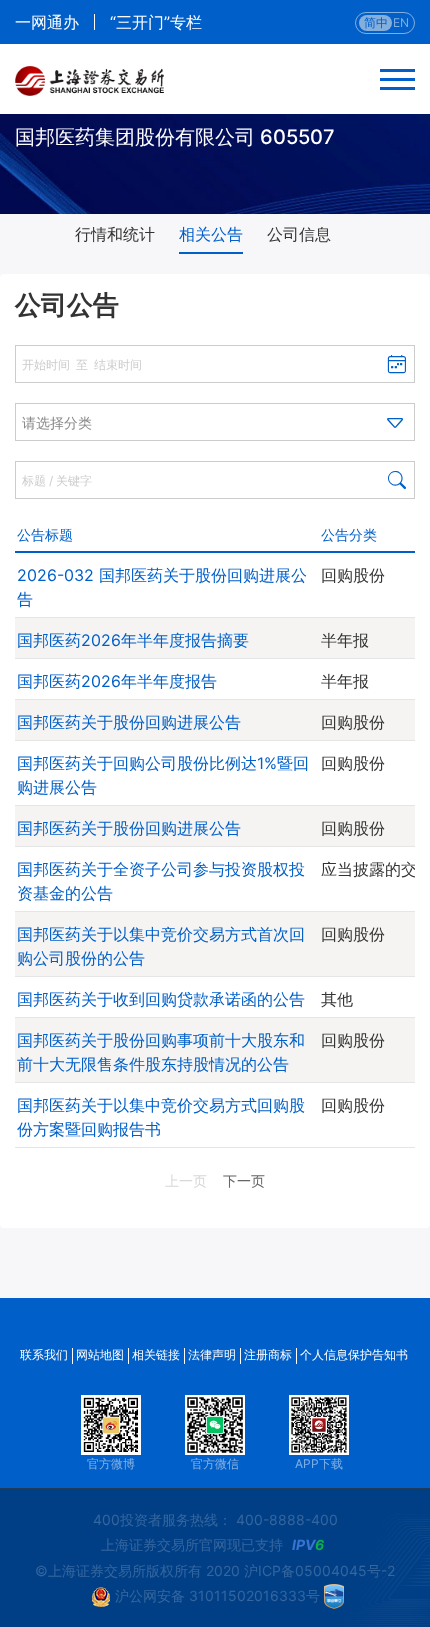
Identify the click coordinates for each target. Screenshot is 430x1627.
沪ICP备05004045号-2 (319, 1570)
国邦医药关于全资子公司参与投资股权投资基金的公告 (161, 881)
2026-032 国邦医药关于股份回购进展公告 (162, 587)
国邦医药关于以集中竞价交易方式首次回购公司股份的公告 (161, 946)
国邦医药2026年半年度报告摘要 (133, 640)
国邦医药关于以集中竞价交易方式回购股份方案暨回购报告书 (161, 1117)
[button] (215, 422)
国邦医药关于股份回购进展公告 (129, 722)
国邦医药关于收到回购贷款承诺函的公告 (161, 999)
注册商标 (268, 1354)
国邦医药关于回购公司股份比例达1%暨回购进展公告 (163, 775)
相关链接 (156, 1354)
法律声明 (212, 1354)
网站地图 (100, 1354)
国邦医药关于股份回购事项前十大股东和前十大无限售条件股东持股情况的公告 (161, 1052)
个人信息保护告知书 (354, 1354)
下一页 (244, 1180)
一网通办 (47, 22)
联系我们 (44, 1354)
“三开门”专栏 (156, 22)
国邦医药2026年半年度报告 (117, 681)
